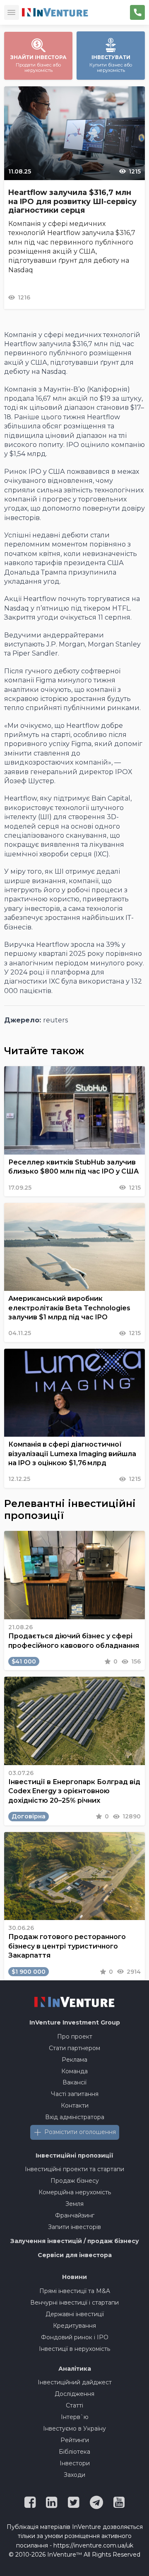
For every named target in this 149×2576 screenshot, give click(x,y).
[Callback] (137, 12)
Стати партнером (74, 2048)
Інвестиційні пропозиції (74, 2155)
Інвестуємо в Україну (74, 2429)
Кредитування (74, 2326)
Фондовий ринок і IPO (75, 2337)
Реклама (74, 2060)
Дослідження (74, 2394)
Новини (74, 2277)
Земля (74, 2204)
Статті (74, 2405)
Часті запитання (75, 2094)
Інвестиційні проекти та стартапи (74, 2169)
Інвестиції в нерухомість (74, 2349)
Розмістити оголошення (80, 2132)
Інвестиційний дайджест (75, 2382)
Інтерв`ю (75, 2417)
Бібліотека (74, 2452)
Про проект (75, 2037)
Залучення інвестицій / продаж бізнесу (75, 2241)
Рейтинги (75, 2440)
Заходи (74, 2475)
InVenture (75, 2022)
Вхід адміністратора (75, 2117)
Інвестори (75, 2463)
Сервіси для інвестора (75, 2255)
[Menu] (12, 12)
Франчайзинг (75, 2215)
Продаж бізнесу (75, 2181)
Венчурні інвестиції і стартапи (74, 2303)
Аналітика (75, 2369)
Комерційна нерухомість (75, 2192)
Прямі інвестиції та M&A (75, 2291)
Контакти (75, 2105)
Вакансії (74, 2082)
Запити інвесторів (74, 2227)
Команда (74, 2071)
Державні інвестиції (75, 2314)
